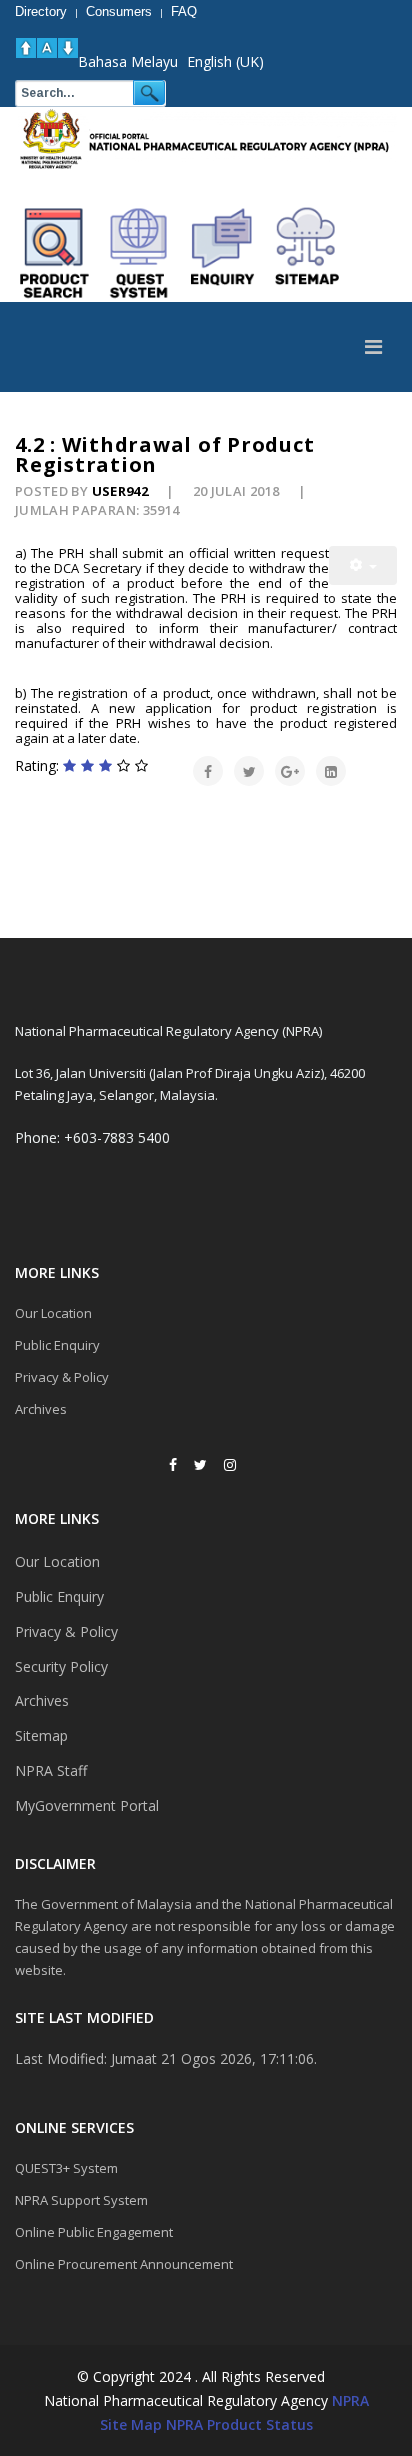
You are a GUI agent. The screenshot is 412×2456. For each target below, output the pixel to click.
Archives (41, 1409)
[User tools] (363, 565)
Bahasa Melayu (128, 61)
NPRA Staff (51, 1770)
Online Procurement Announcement (124, 2264)
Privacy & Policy (62, 1377)
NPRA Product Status (239, 2424)
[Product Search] (55, 253)
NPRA (350, 2400)
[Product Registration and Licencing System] (139, 253)
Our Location (53, 1313)
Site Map (131, 2424)
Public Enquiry (57, 1345)
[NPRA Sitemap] (307, 253)
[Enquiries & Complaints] (223, 253)
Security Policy (61, 1666)
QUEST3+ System (66, 2168)
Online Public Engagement (94, 2232)
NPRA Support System (81, 2200)
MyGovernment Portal (87, 1805)
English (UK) (225, 61)
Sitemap (41, 1735)
